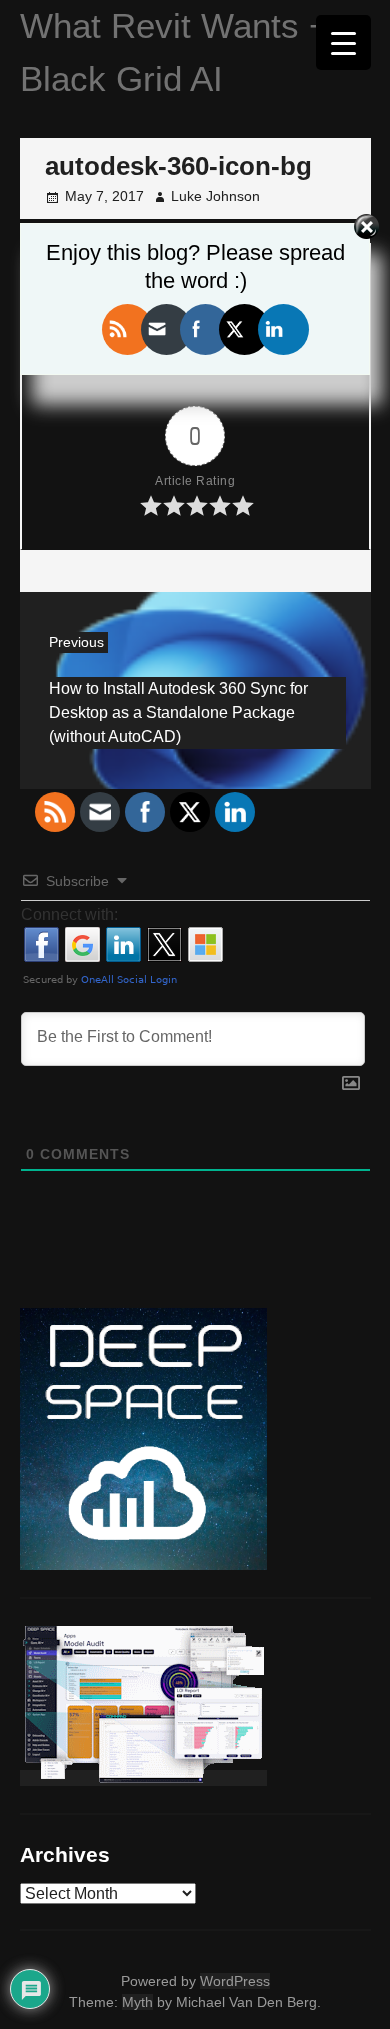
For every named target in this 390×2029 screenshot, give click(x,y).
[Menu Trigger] (343, 42)
